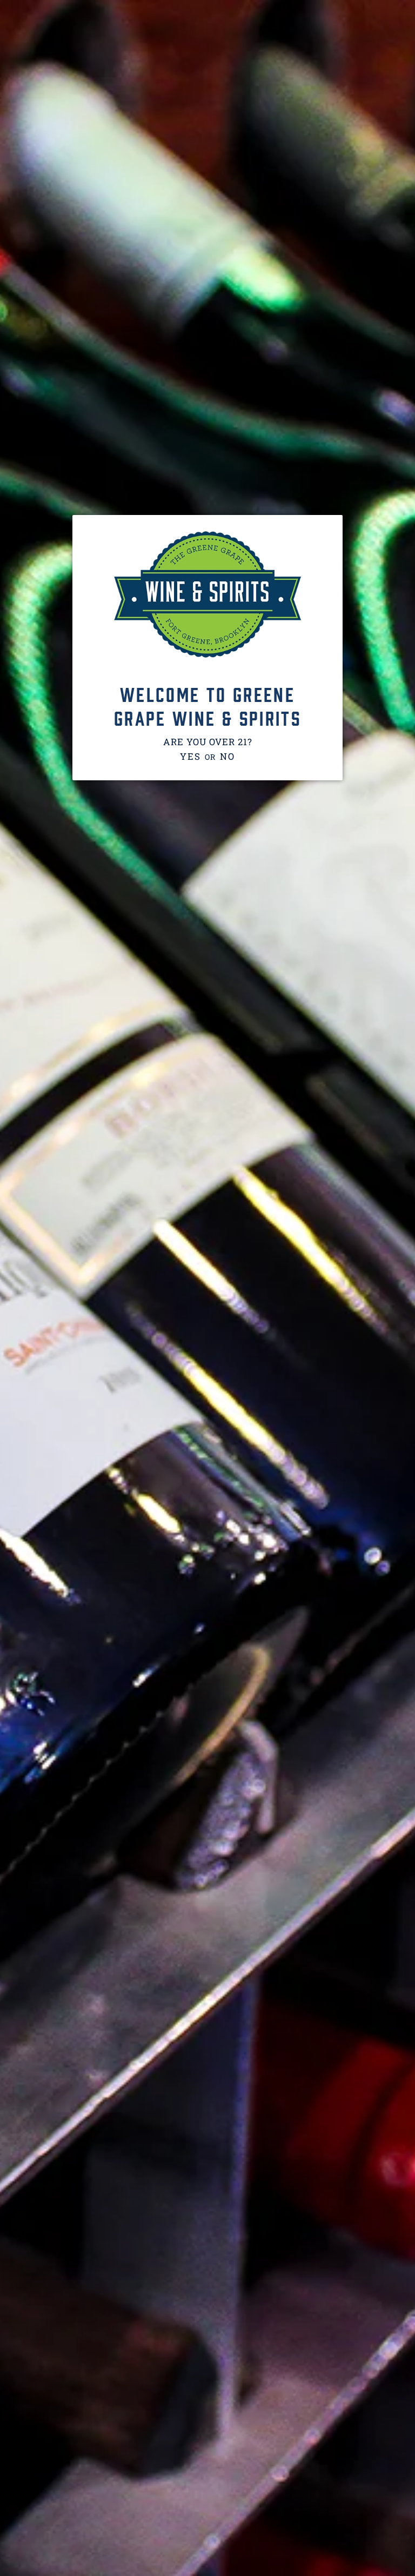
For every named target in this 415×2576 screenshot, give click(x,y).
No (227, 756)
